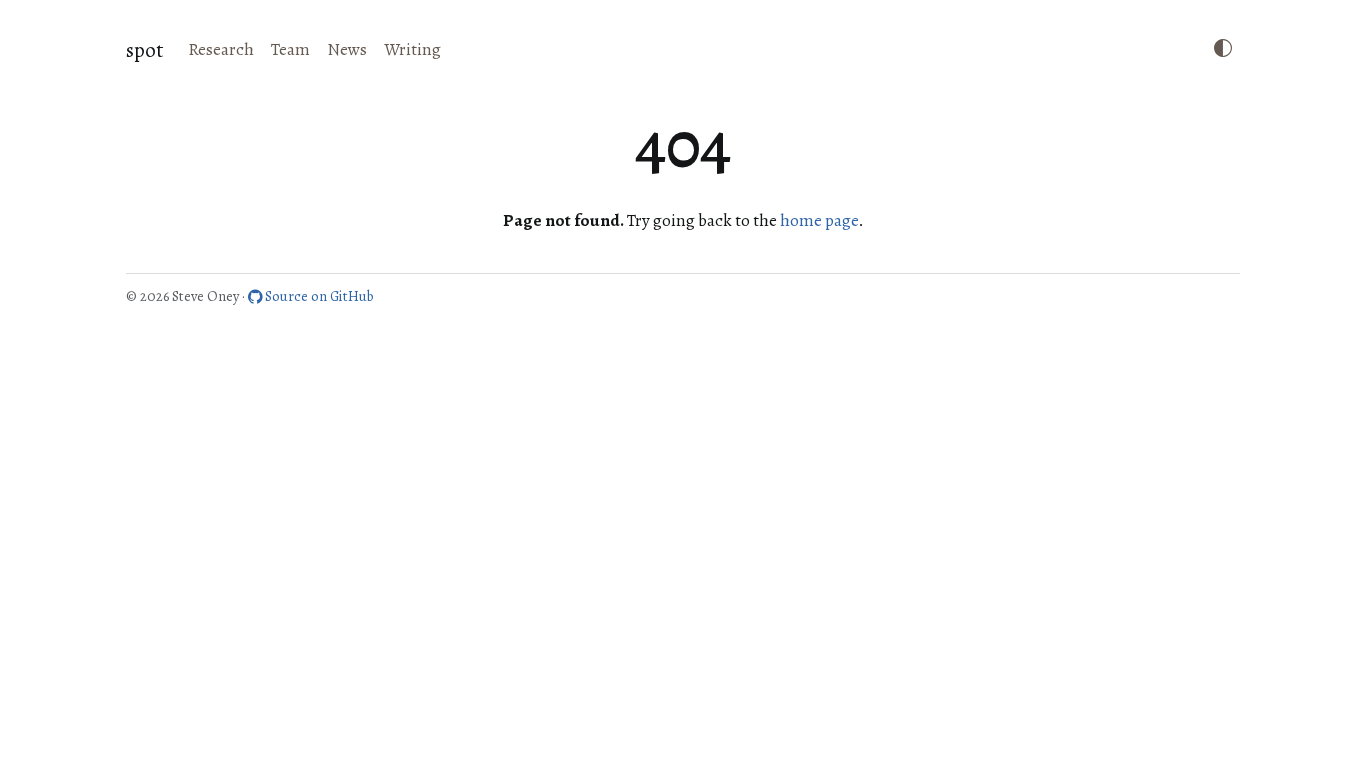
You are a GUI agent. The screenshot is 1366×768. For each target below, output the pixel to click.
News (347, 49)
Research (221, 49)
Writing (412, 49)
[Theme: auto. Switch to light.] (1222, 50)
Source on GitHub (318, 296)
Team (290, 49)
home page (819, 220)
